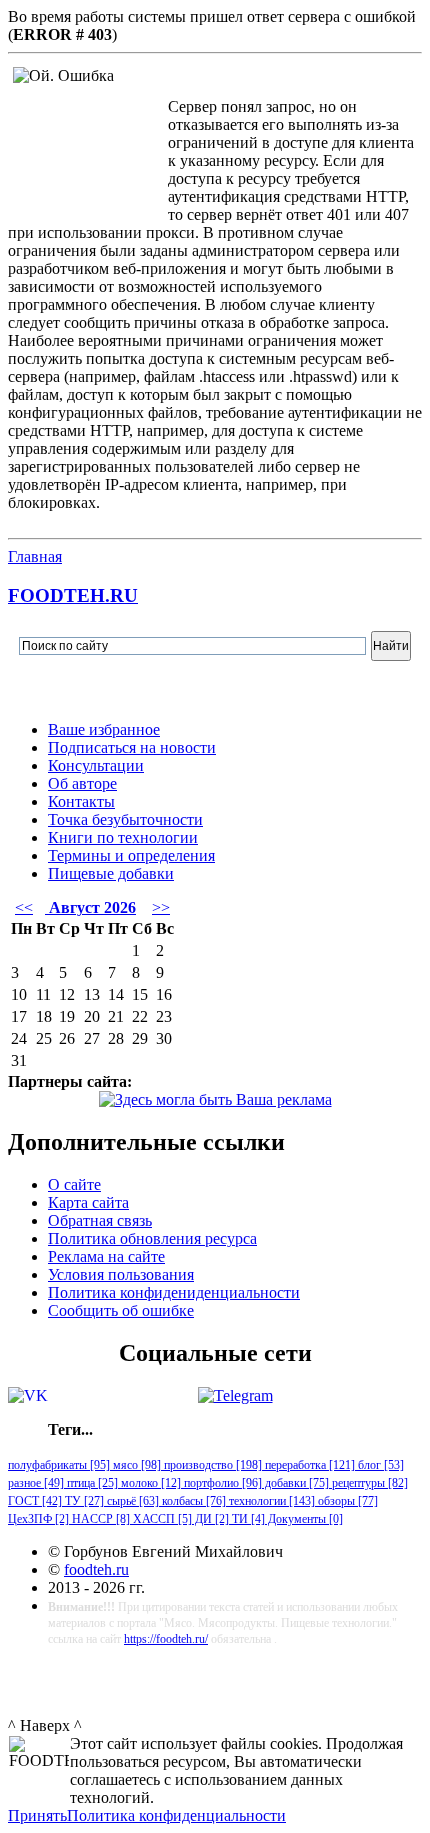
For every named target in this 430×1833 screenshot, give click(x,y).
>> (161, 907)
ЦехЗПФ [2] (38, 1519)
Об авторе (82, 783)
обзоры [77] (346, 1501)
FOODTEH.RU (73, 595)
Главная (35, 556)
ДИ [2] (210, 1519)
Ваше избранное (104, 729)
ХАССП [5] (161, 1519)
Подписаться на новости (132, 747)
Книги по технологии (123, 837)
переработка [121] (308, 1465)
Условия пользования (121, 1274)
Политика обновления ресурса (152, 1238)
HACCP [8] (99, 1519)
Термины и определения (131, 855)
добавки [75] (295, 1483)
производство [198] (211, 1465)
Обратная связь (100, 1220)
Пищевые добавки (111, 873)
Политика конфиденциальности (176, 1815)
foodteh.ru (96, 1569)
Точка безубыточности (125, 819)
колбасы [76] (192, 1501)
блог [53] (379, 1465)
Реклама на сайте (106, 1256)
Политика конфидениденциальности (174, 1292)
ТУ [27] (83, 1501)
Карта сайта (88, 1202)
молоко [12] (149, 1483)
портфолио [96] (221, 1483)
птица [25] (91, 1483)
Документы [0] (304, 1519)
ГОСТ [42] (35, 1501)
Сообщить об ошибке (121, 1310)
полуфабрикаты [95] (59, 1465)
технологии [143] (270, 1501)
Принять (37, 1815)
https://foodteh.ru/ (166, 1639)
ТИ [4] (247, 1519)
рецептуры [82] (368, 1483)
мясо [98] (135, 1465)
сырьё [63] (131, 1501)
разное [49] (36, 1483)
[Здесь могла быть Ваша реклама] (215, 1099)
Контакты (81, 801)
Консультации (96, 765)
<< (24, 907)
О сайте (74, 1184)
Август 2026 (90, 907)
